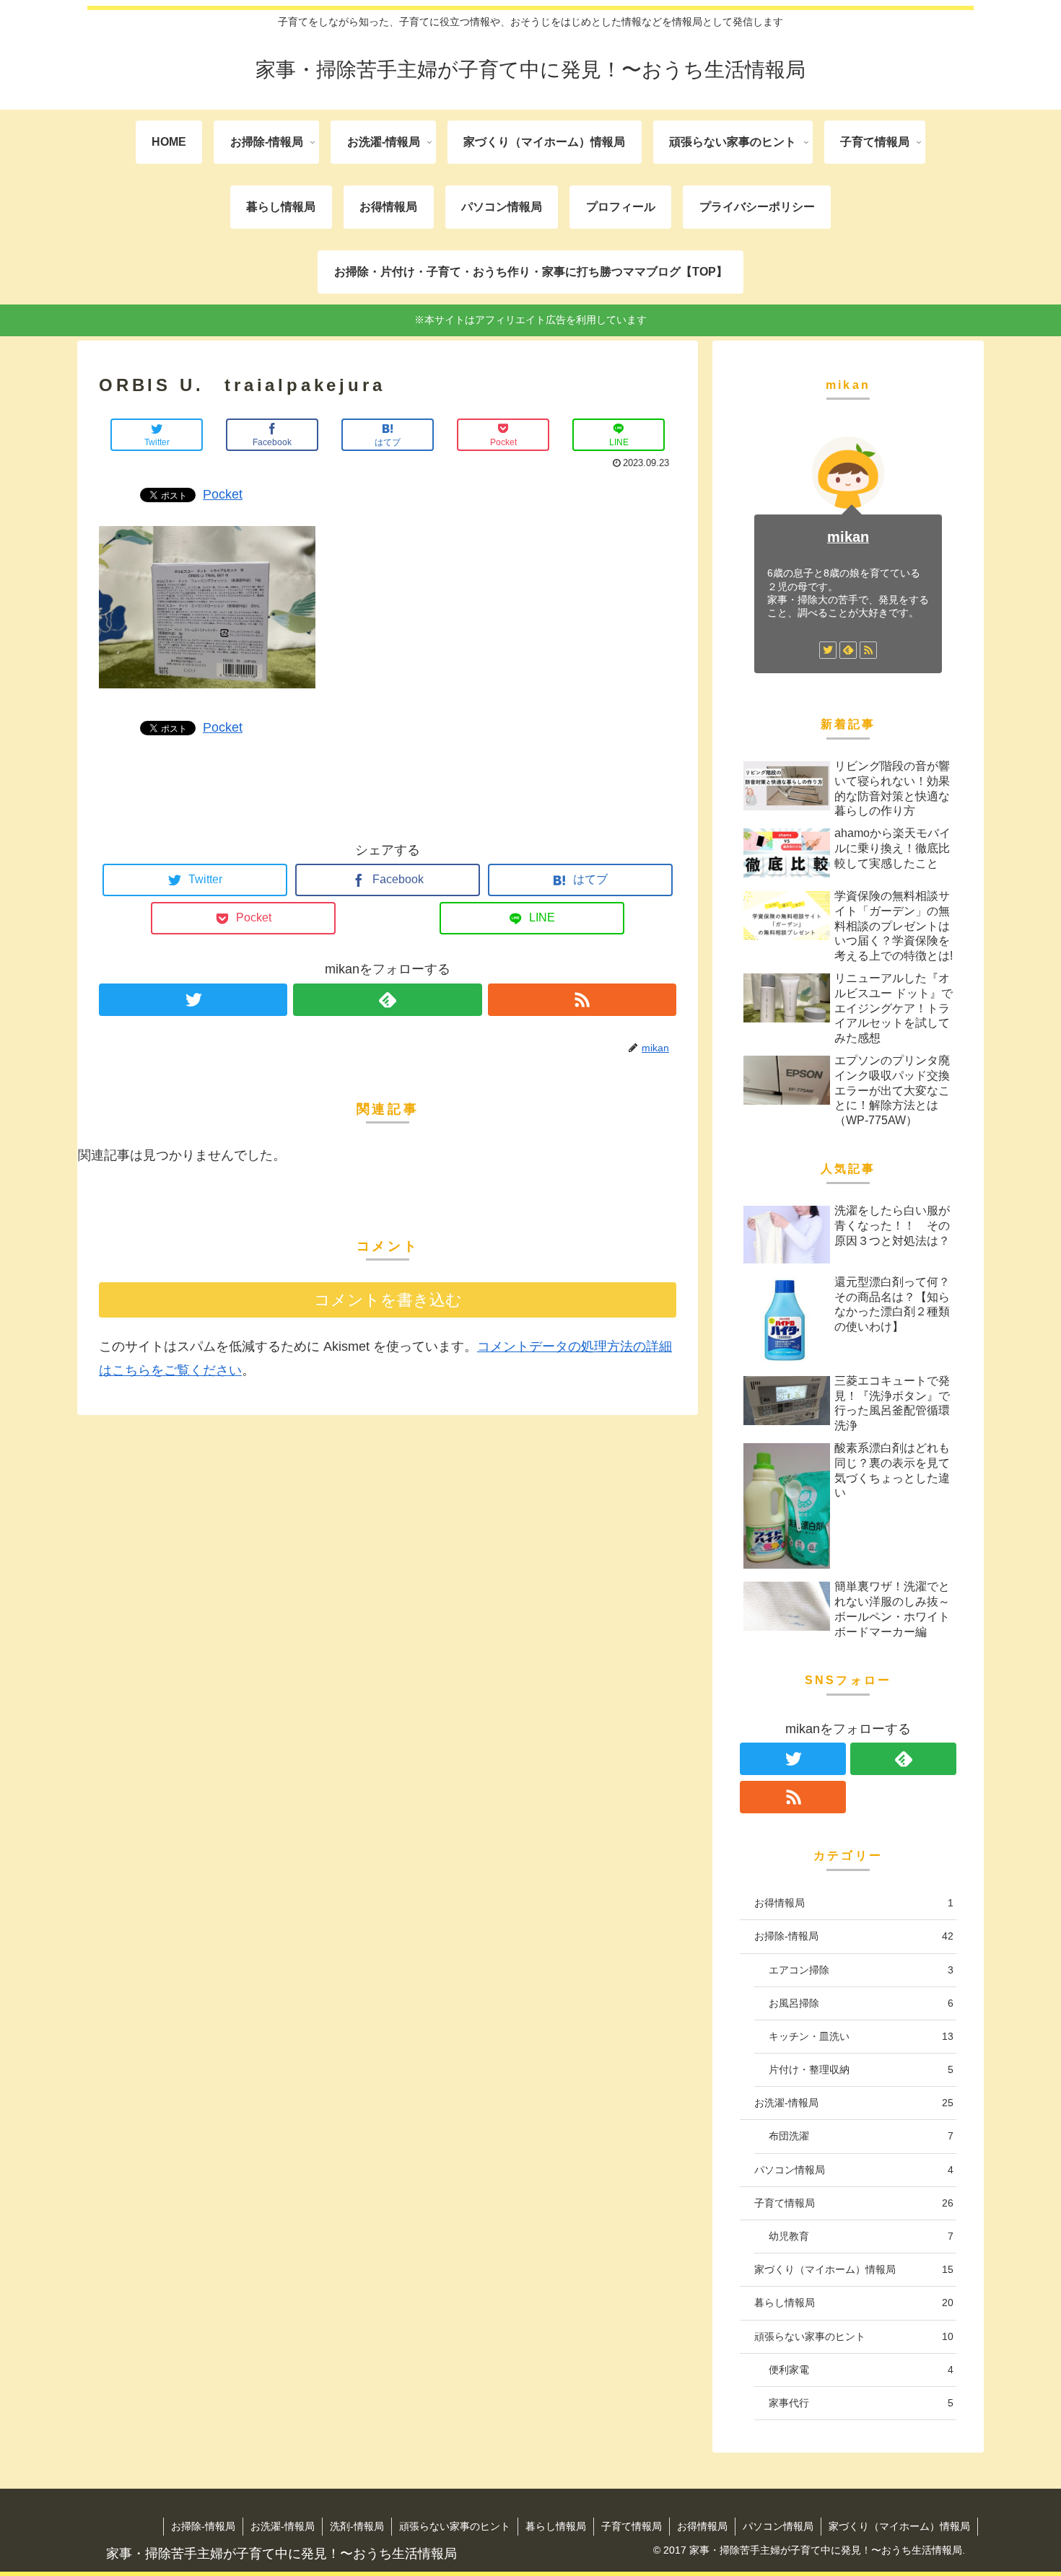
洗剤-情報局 (357, 2526)
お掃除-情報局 (854, 1936)
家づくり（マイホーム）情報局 (854, 2269)
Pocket (223, 494)
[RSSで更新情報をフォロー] (582, 1000)
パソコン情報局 (854, 2169)
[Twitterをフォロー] (193, 1000)
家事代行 (861, 2403)
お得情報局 (854, 1903)
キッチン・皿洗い (861, 2036)
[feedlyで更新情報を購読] (387, 1000)
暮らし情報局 (854, 2303)
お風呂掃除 (861, 2003)
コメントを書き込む (388, 1300)
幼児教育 (861, 2236)
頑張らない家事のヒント (854, 2336)
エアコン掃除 (861, 1969)
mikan (848, 537)
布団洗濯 (861, 2136)
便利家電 (861, 2370)
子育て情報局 (854, 2203)
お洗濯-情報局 (854, 2103)
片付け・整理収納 (861, 2069)
